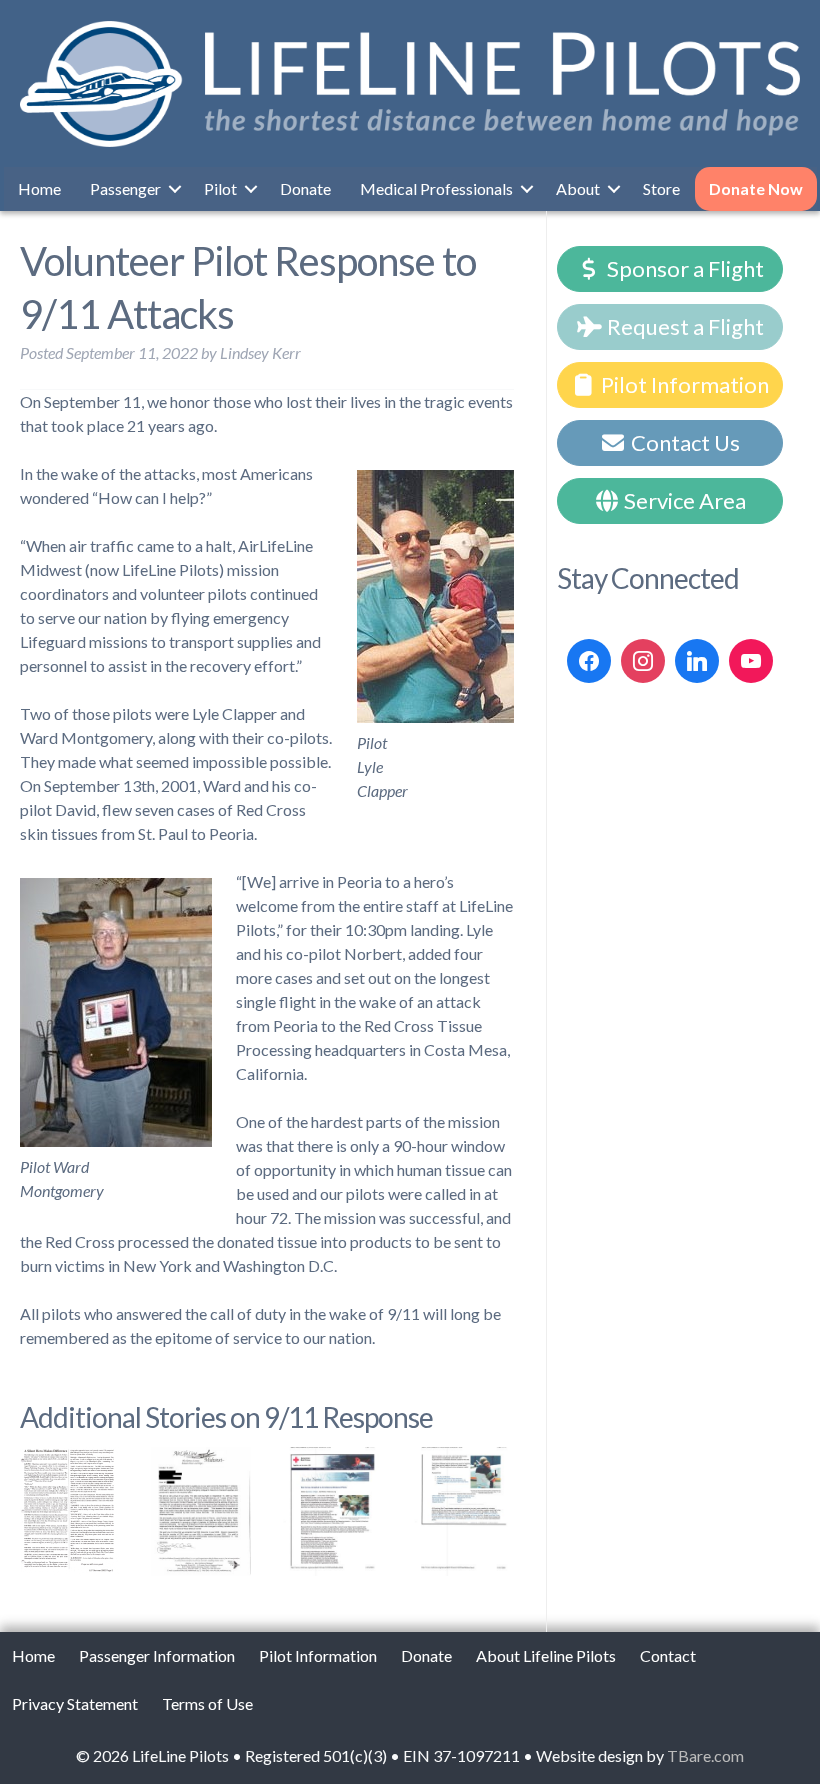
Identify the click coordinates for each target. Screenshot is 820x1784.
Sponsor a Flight (683, 268)
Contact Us (683, 442)
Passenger (125, 188)
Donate (305, 188)
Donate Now (756, 188)
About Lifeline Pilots (546, 1655)
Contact (668, 1655)
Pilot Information (683, 384)
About (578, 188)
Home (39, 188)
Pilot (220, 188)
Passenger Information (157, 1655)
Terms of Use (207, 1703)
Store (661, 188)
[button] (175, 189)
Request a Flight (683, 326)
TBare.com (705, 1755)
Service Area (683, 500)
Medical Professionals (436, 188)
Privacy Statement (75, 1703)
